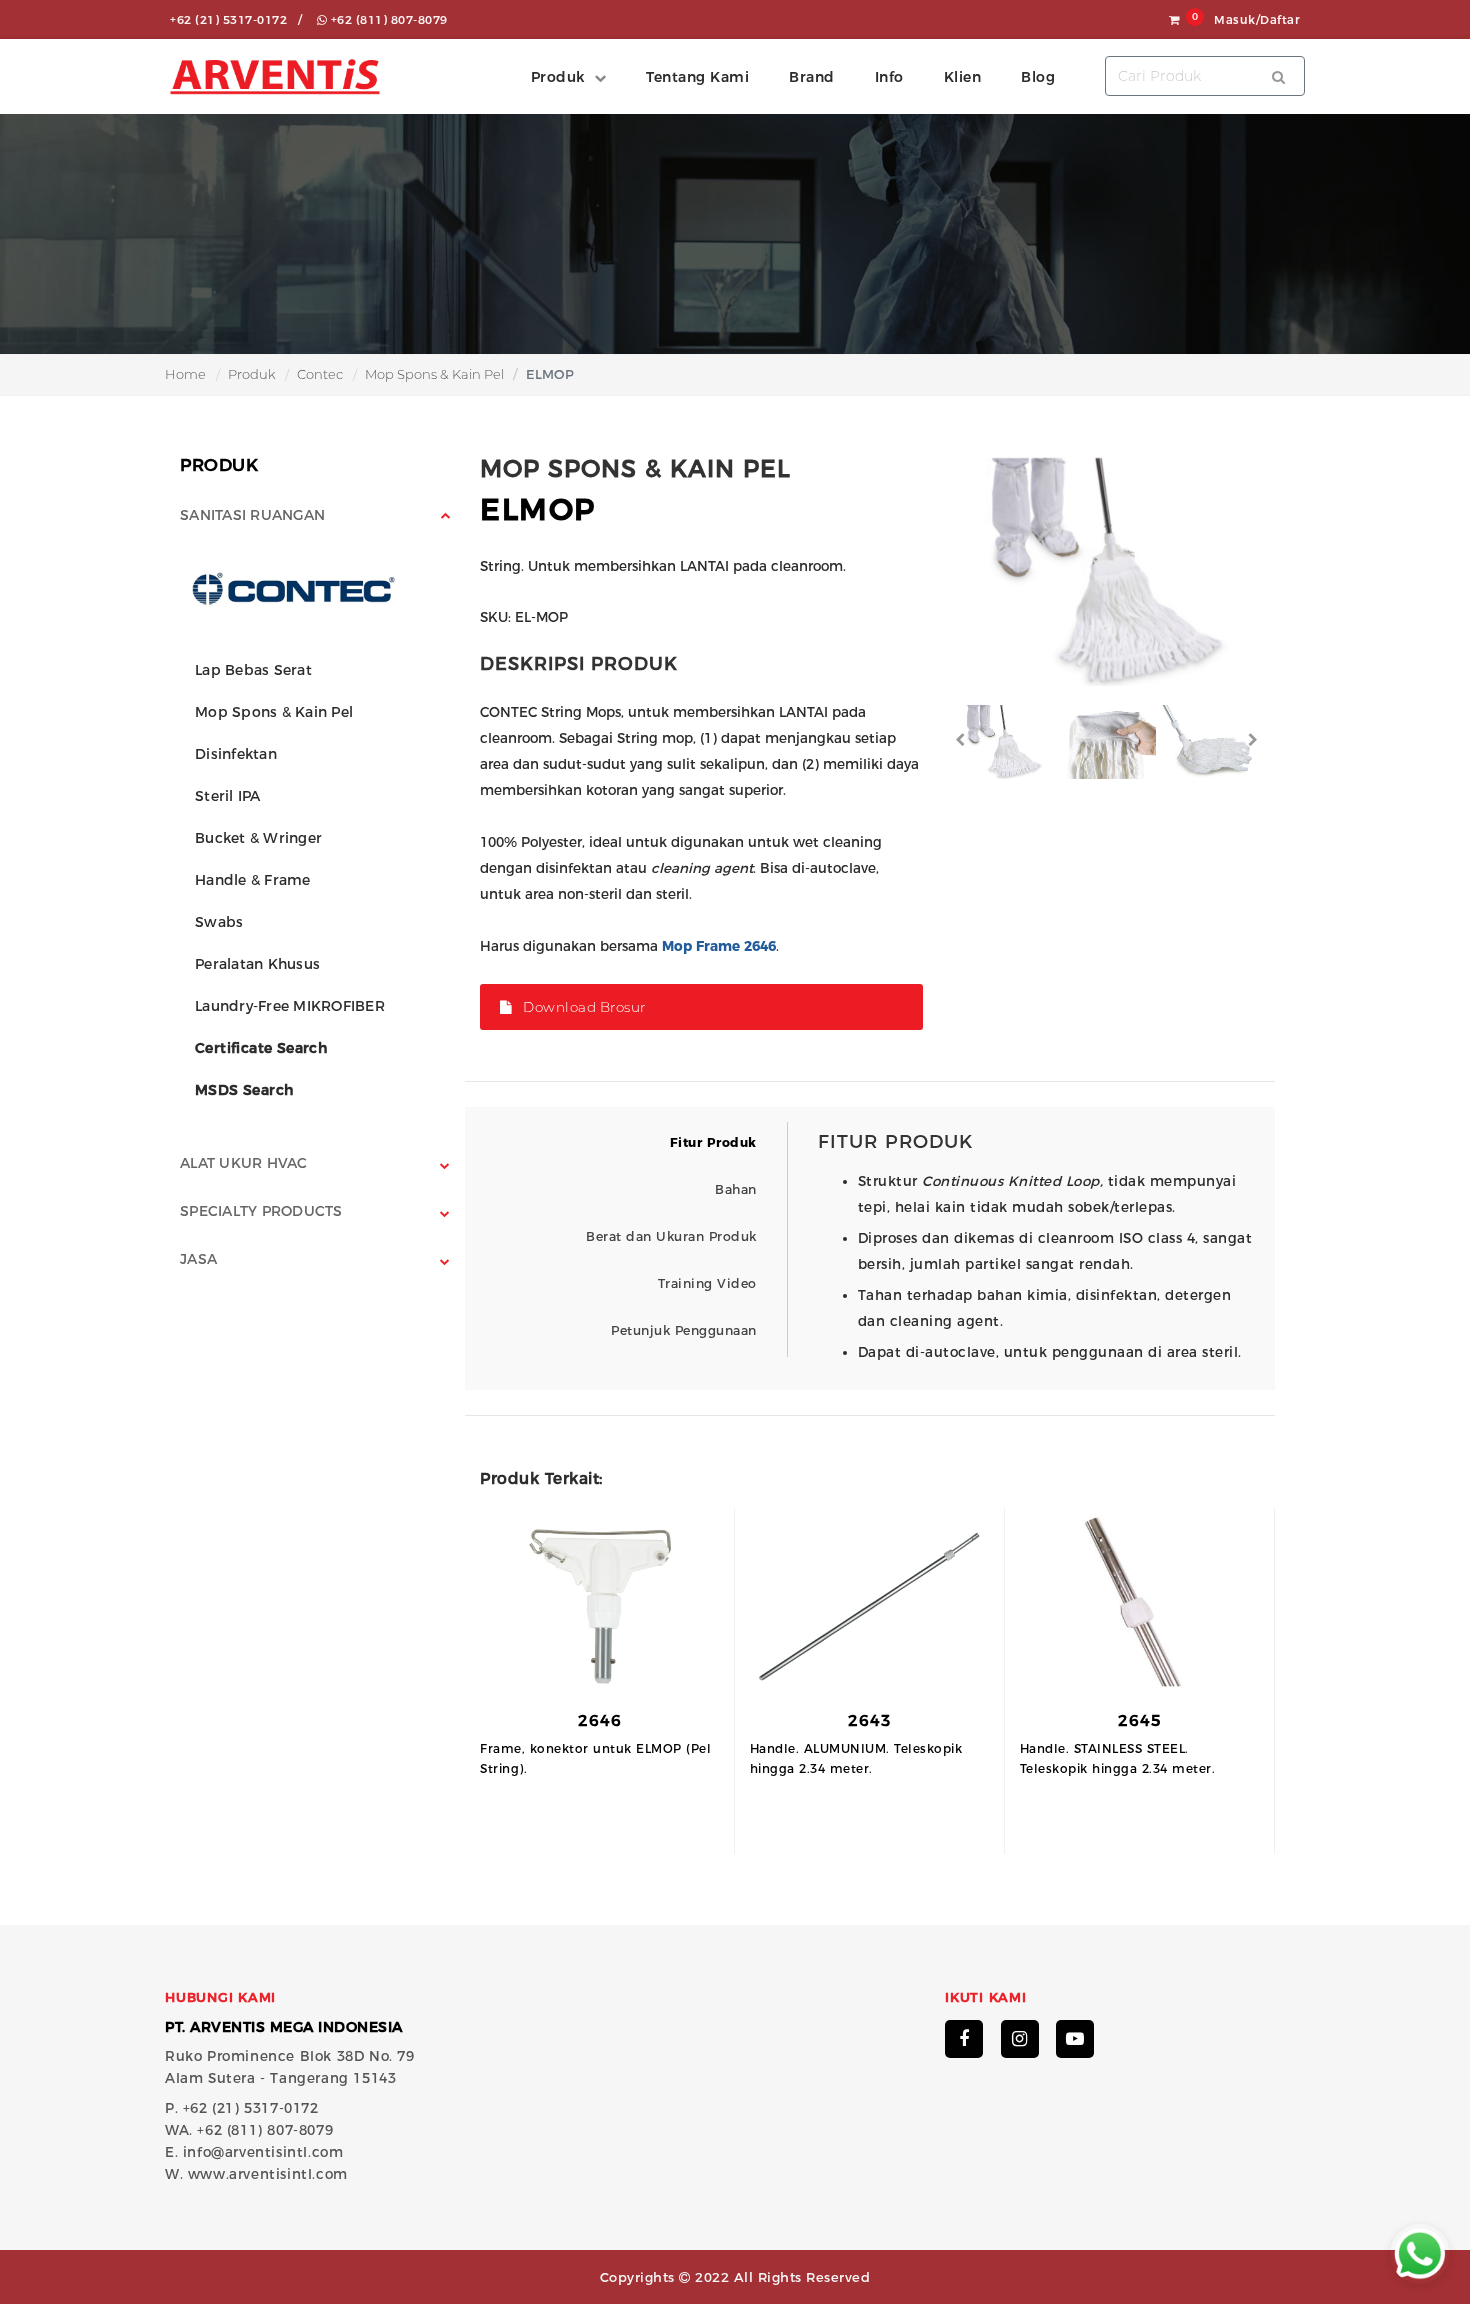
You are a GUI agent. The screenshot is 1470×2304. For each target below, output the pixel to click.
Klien (963, 77)
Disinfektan (236, 754)
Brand (812, 77)
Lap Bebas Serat (253, 670)
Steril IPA (228, 796)
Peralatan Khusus (257, 964)
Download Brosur (579, 1007)
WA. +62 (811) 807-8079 (249, 2130)
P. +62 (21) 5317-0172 (242, 2108)
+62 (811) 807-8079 (387, 20)
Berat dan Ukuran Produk (671, 1236)
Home (185, 374)
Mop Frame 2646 (719, 946)
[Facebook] (964, 2039)
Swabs (219, 922)
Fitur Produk (713, 1142)
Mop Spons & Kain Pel (434, 374)
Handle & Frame (253, 880)
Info (889, 77)
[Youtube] (1075, 2039)
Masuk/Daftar (1257, 20)
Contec (320, 374)
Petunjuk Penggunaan (684, 1330)
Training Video (707, 1283)
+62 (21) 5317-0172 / (236, 20)
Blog (1038, 77)
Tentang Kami (697, 77)
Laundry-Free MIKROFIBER (290, 1006)
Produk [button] (558, 77)
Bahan (736, 1189)
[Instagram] (1020, 2039)
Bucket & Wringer (258, 838)
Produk (252, 374)
